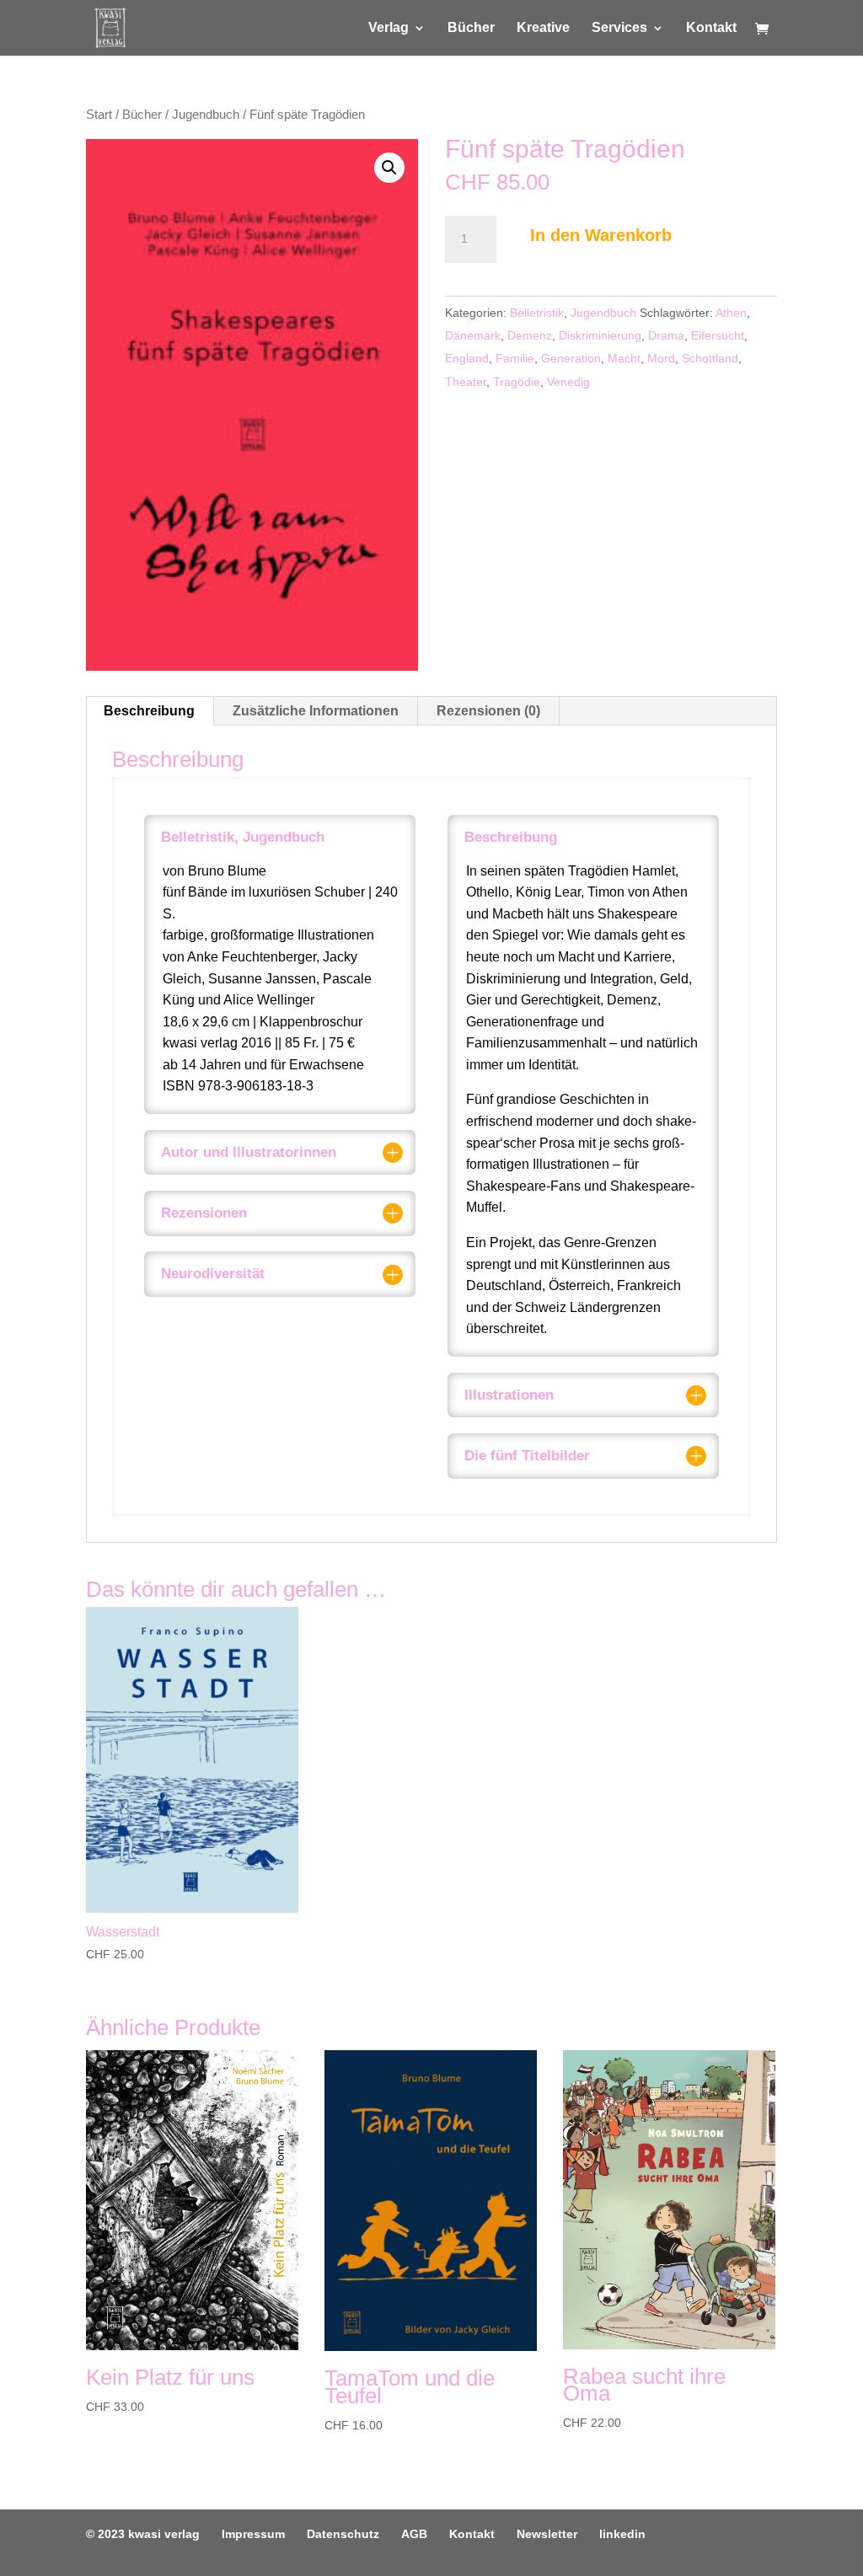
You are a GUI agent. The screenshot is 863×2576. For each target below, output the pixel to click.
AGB (414, 2534)
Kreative (543, 28)
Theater (466, 382)
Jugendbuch (206, 115)
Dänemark (473, 335)
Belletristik (537, 313)
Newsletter (547, 2534)
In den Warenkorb (601, 235)
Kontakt (711, 28)
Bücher (471, 28)
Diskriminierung (600, 335)
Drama (666, 335)
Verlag (389, 28)
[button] (389, 168)
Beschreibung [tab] (149, 711)
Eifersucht (718, 335)
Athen (731, 313)
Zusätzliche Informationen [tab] (316, 711)
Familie (515, 358)
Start (99, 115)
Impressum (253, 2534)
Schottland (710, 358)
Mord (661, 358)
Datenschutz (343, 2534)
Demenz (530, 335)
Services (619, 28)
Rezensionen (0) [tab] (488, 711)
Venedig (568, 382)
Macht (624, 358)
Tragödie (517, 382)
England (467, 358)
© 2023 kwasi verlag (143, 2534)
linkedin (622, 2534)
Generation (571, 358)
